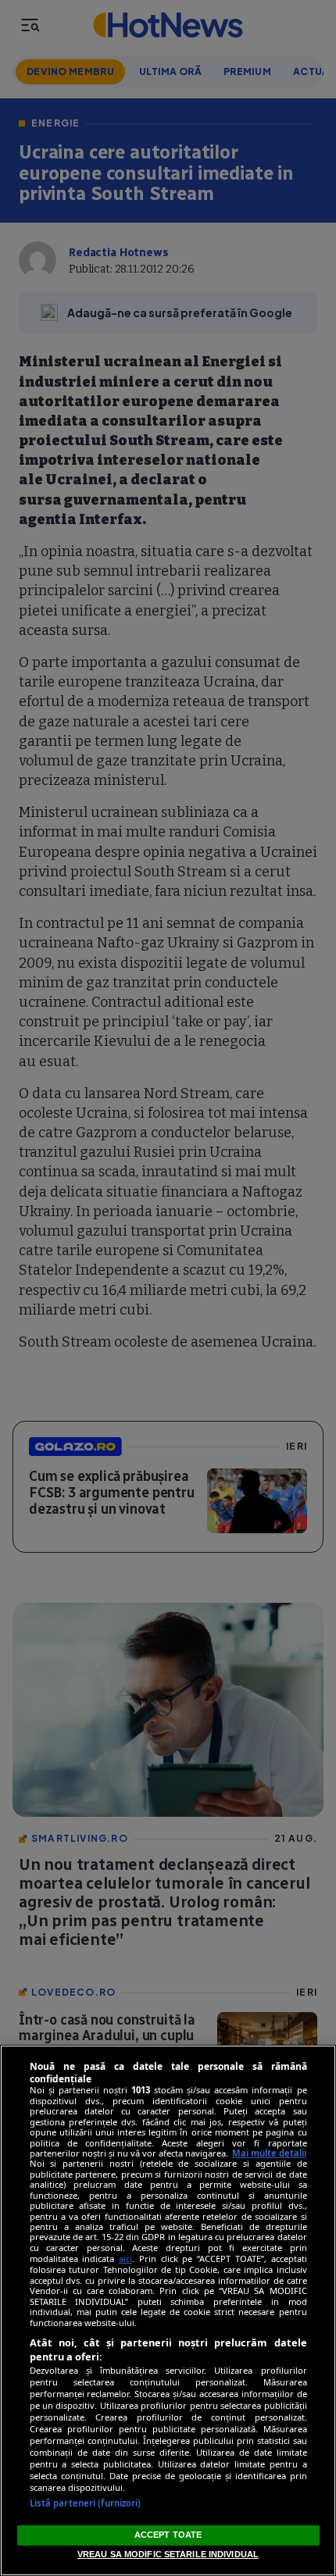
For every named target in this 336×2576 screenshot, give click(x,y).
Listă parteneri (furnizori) (86, 2503)
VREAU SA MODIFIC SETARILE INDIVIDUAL (168, 2554)
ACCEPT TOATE (168, 2535)
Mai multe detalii (269, 2153)
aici (125, 2258)
